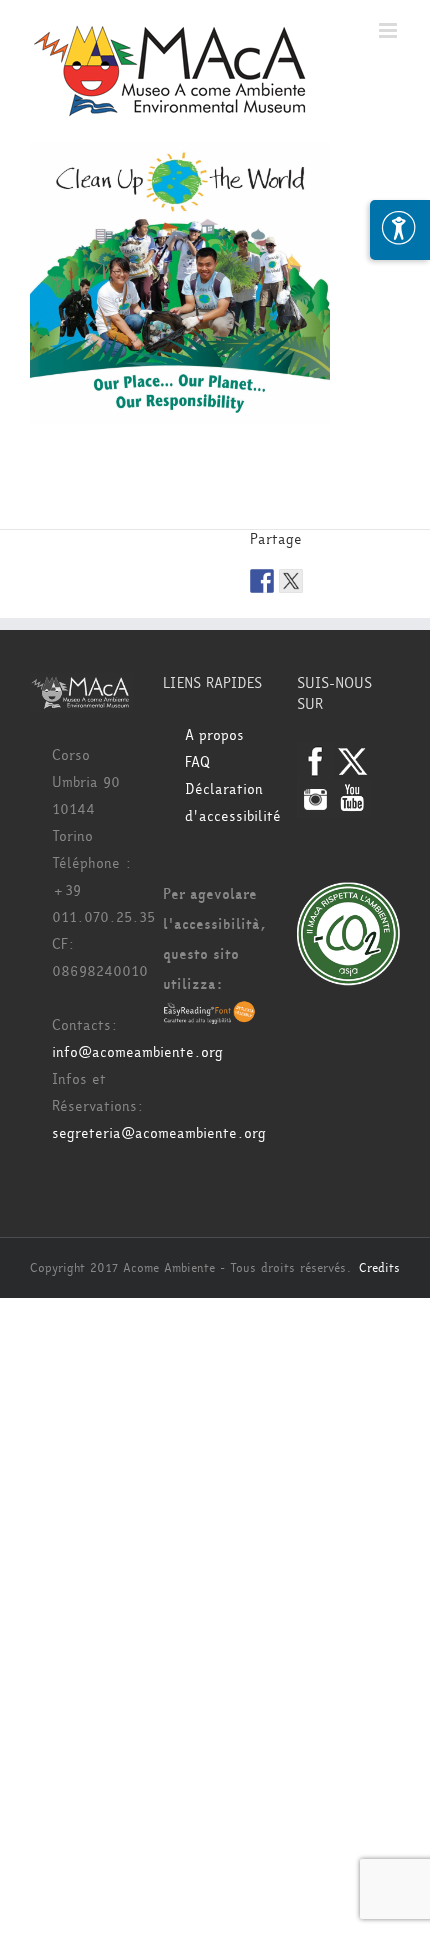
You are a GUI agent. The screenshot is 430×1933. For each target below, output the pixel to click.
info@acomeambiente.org (137, 1052)
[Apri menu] (400, 230)
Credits (379, 1268)
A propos (214, 735)
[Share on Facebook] (262, 581)
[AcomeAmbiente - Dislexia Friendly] (209, 1014)
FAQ (197, 762)
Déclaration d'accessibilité (225, 803)
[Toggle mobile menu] (389, 30)
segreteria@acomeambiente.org (159, 1133)
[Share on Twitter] (291, 581)
